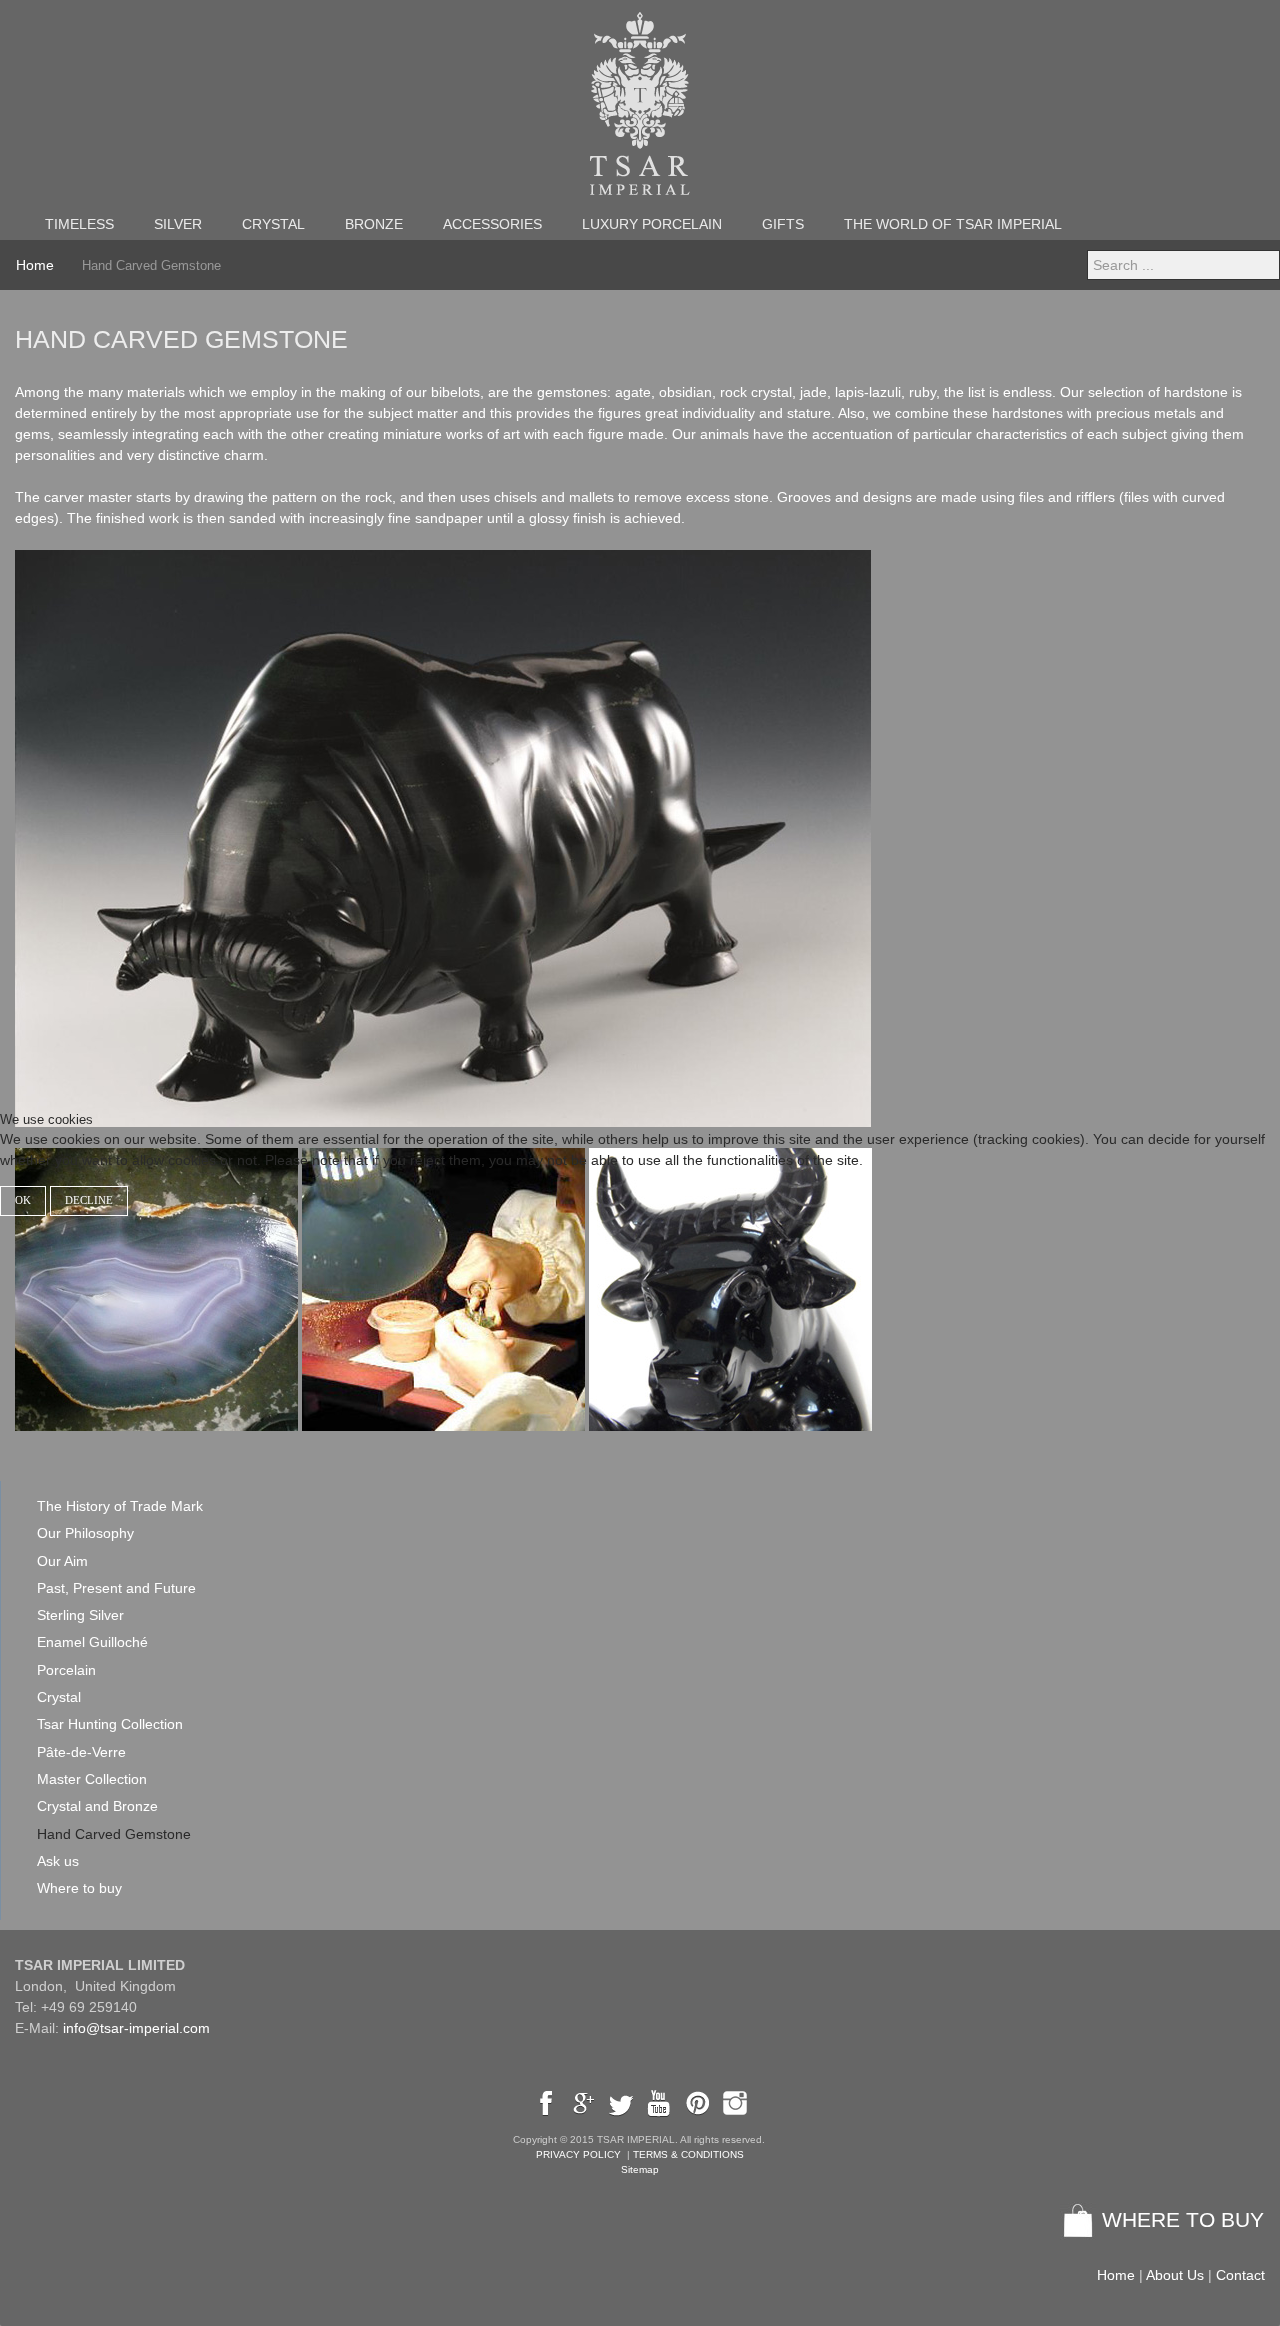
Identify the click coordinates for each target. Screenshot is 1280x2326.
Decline (89, 1200)
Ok (23, 1200)
